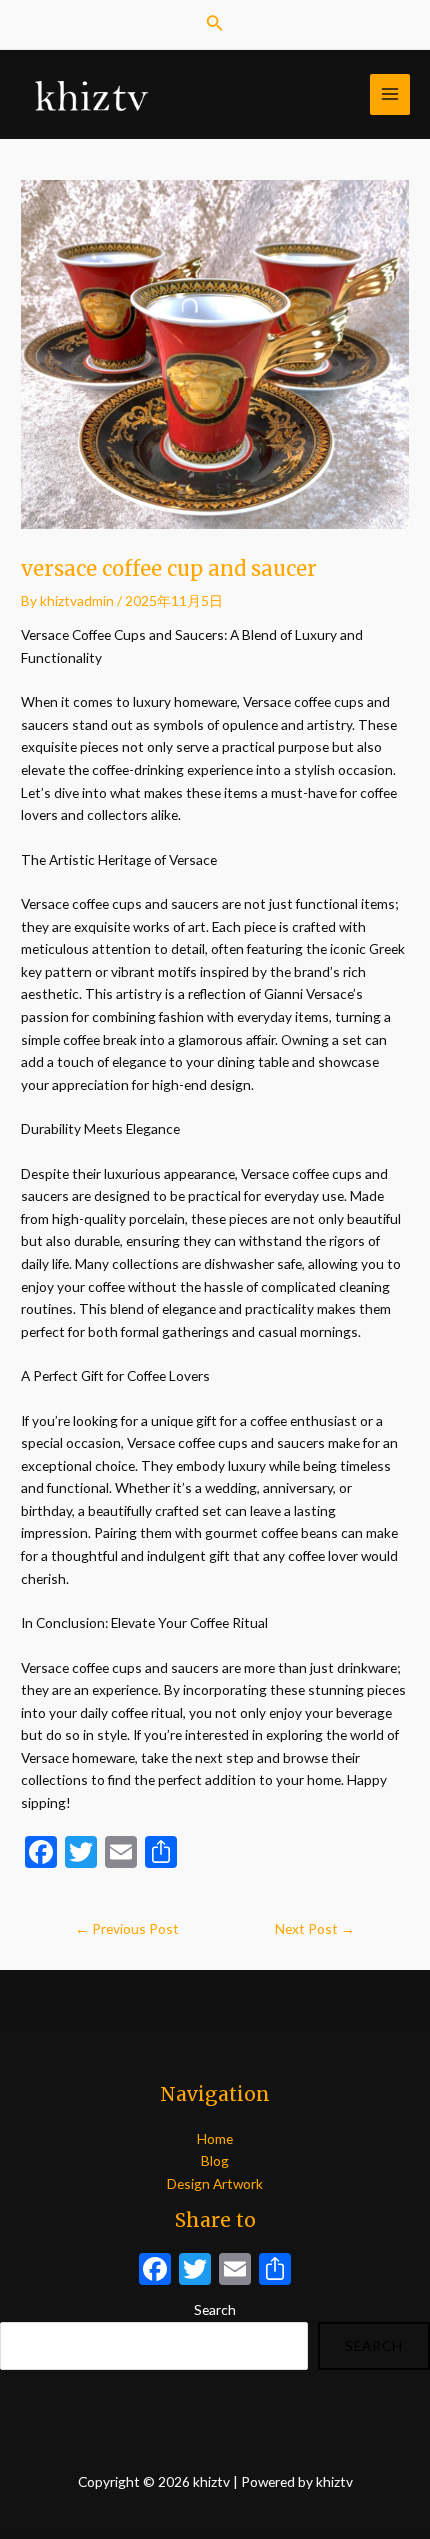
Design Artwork (215, 2183)
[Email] (235, 2271)
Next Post (315, 1928)
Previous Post (127, 1928)
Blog (215, 2160)
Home (215, 2138)
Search (215, 2309)
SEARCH (374, 2345)
